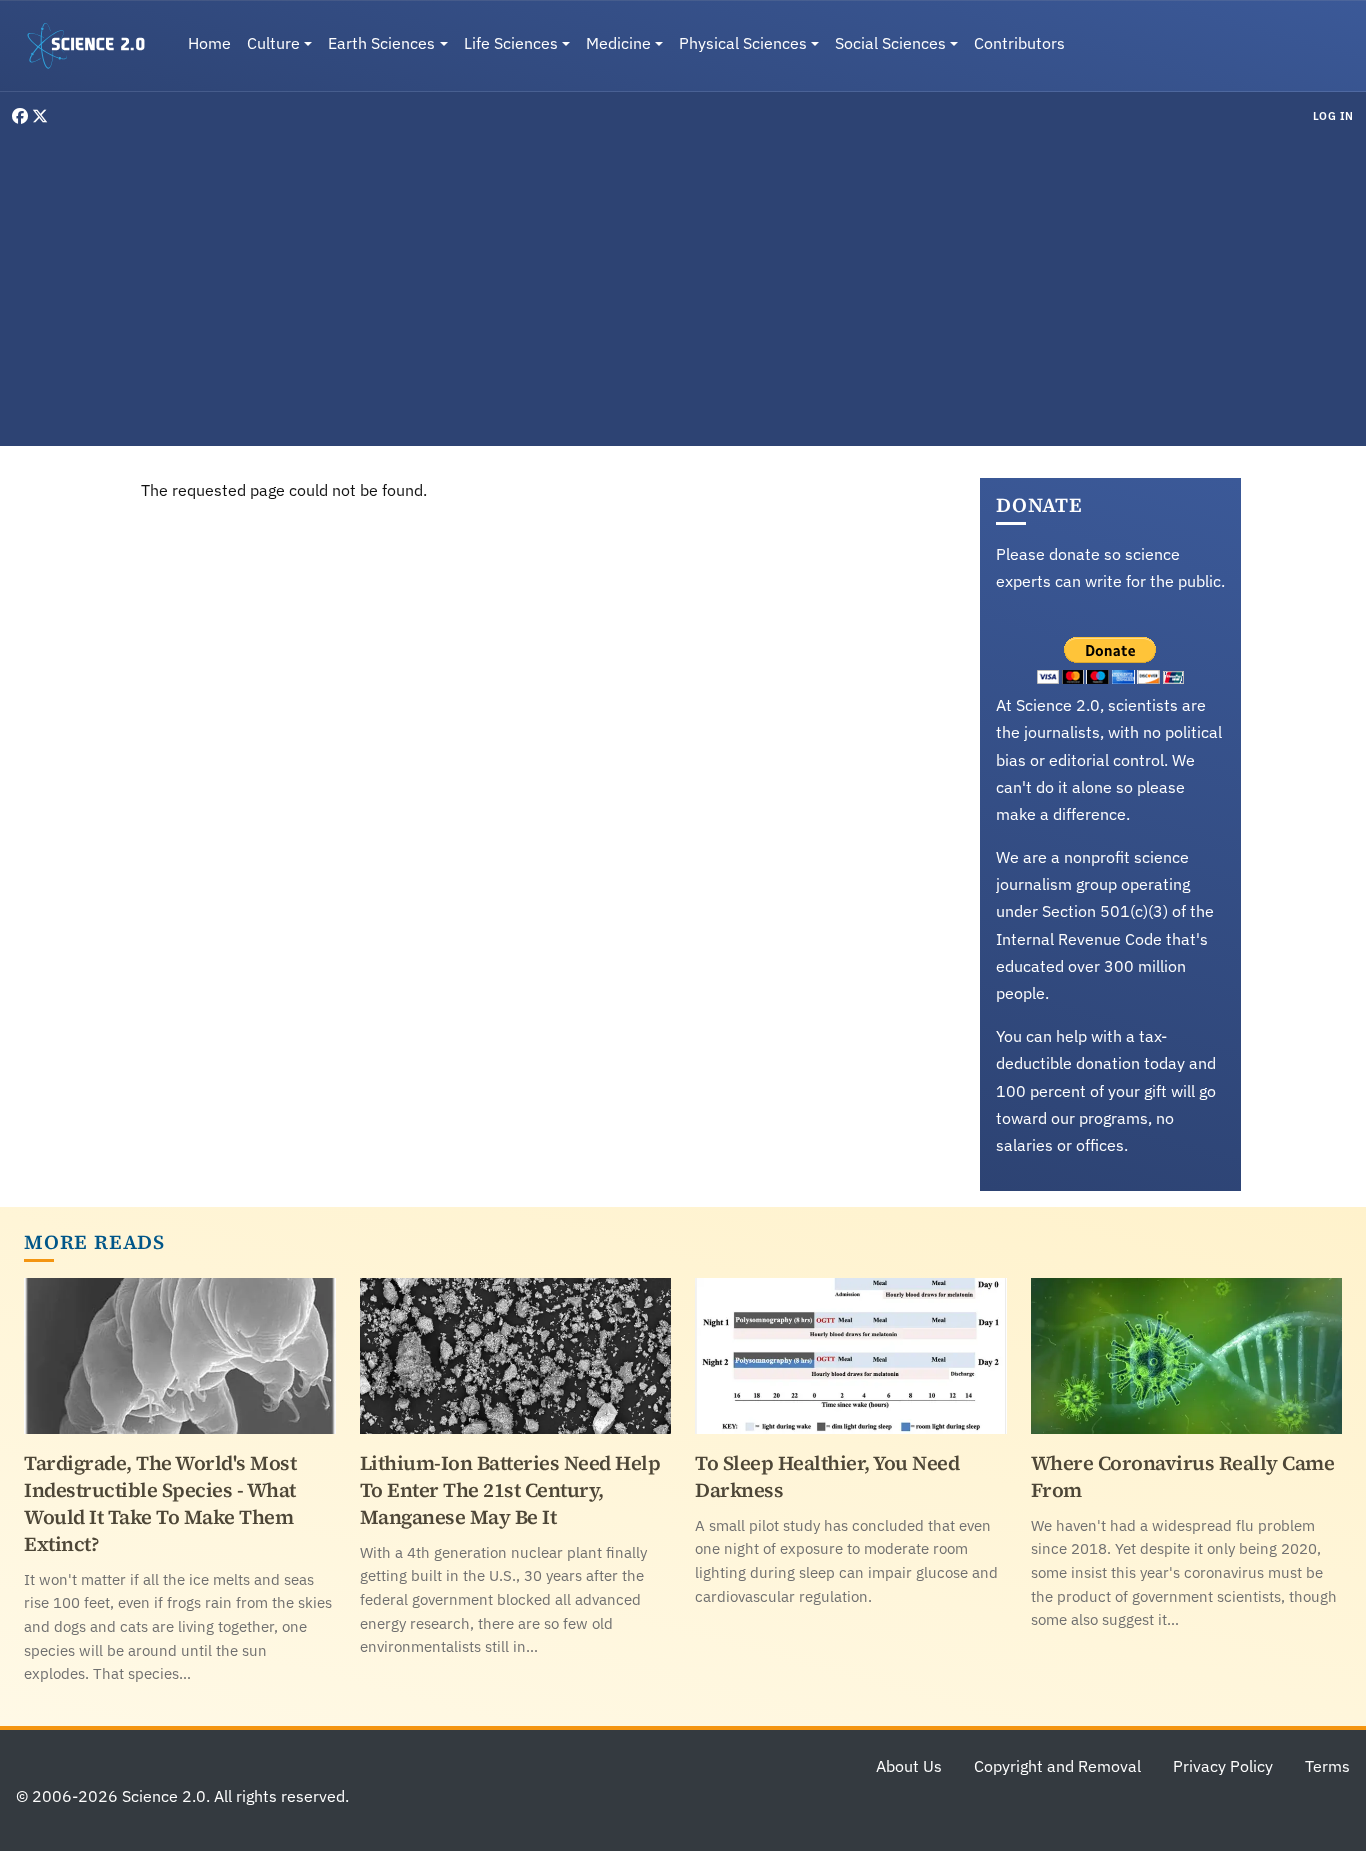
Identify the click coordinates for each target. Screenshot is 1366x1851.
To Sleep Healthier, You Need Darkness (827, 1476)
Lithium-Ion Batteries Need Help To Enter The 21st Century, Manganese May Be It (510, 1490)
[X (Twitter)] (40, 116)
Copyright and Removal (1057, 1766)
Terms (1327, 1766)
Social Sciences (890, 43)
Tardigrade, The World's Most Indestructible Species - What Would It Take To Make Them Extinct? (160, 1503)
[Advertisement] (683, 284)
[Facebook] (22, 116)
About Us (909, 1766)
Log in (1333, 116)
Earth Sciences (381, 43)
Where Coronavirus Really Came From (1183, 1476)
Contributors (1019, 43)
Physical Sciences (743, 43)
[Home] (94, 46)
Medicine (618, 43)
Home (209, 43)
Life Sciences (511, 43)
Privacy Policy (1223, 1766)
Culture (273, 43)
